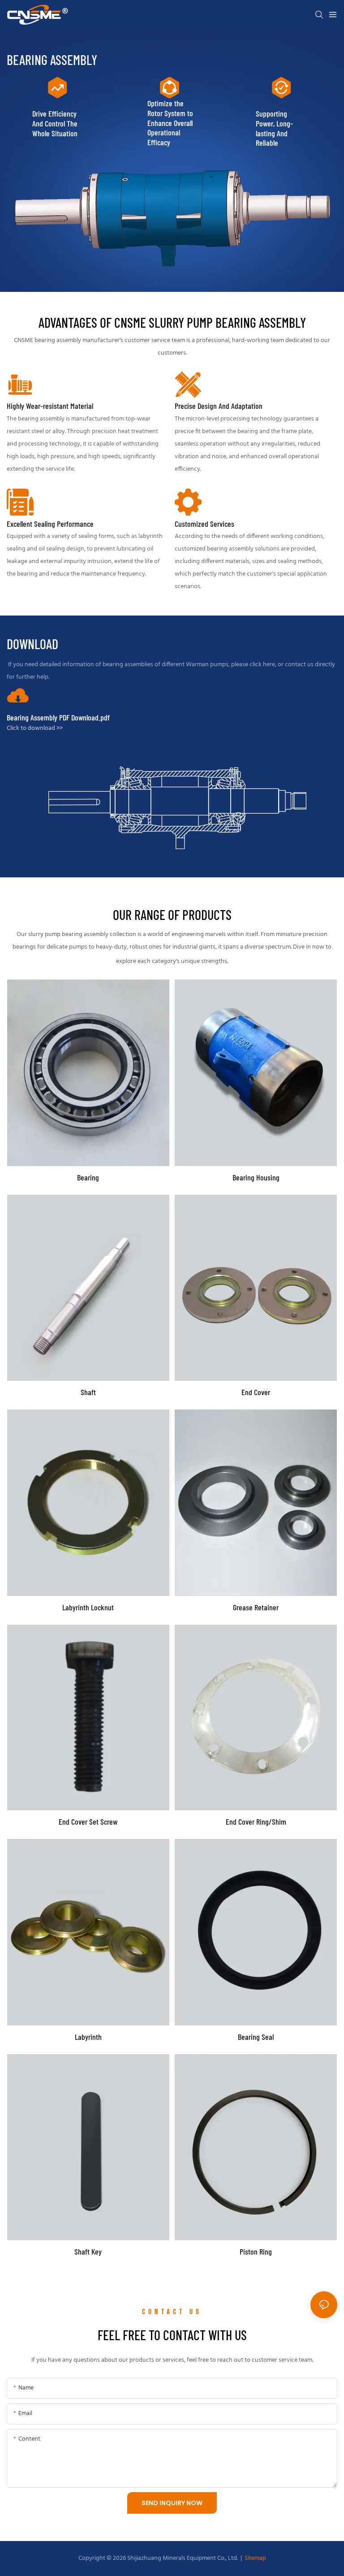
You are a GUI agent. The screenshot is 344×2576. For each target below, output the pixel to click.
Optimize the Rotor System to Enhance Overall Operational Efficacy (170, 123)
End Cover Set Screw (88, 1822)
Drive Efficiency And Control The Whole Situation (55, 123)
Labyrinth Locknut (88, 1607)
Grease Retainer (256, 1607)
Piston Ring (256, 2252)
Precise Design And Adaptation (219, 406)
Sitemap (255, 2558)
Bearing (88, 1177)
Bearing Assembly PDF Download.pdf (58, 718)
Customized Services (204, 524)
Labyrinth (88, 2037)
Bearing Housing (256, 1177)
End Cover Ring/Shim (256, 1822)
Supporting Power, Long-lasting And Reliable (274, 128)
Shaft (88, 1392)
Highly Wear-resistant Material (50, 406)
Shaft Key (88, 2252)
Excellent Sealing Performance (50, 524)
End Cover (256, 1392)
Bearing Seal (256, 2037)
